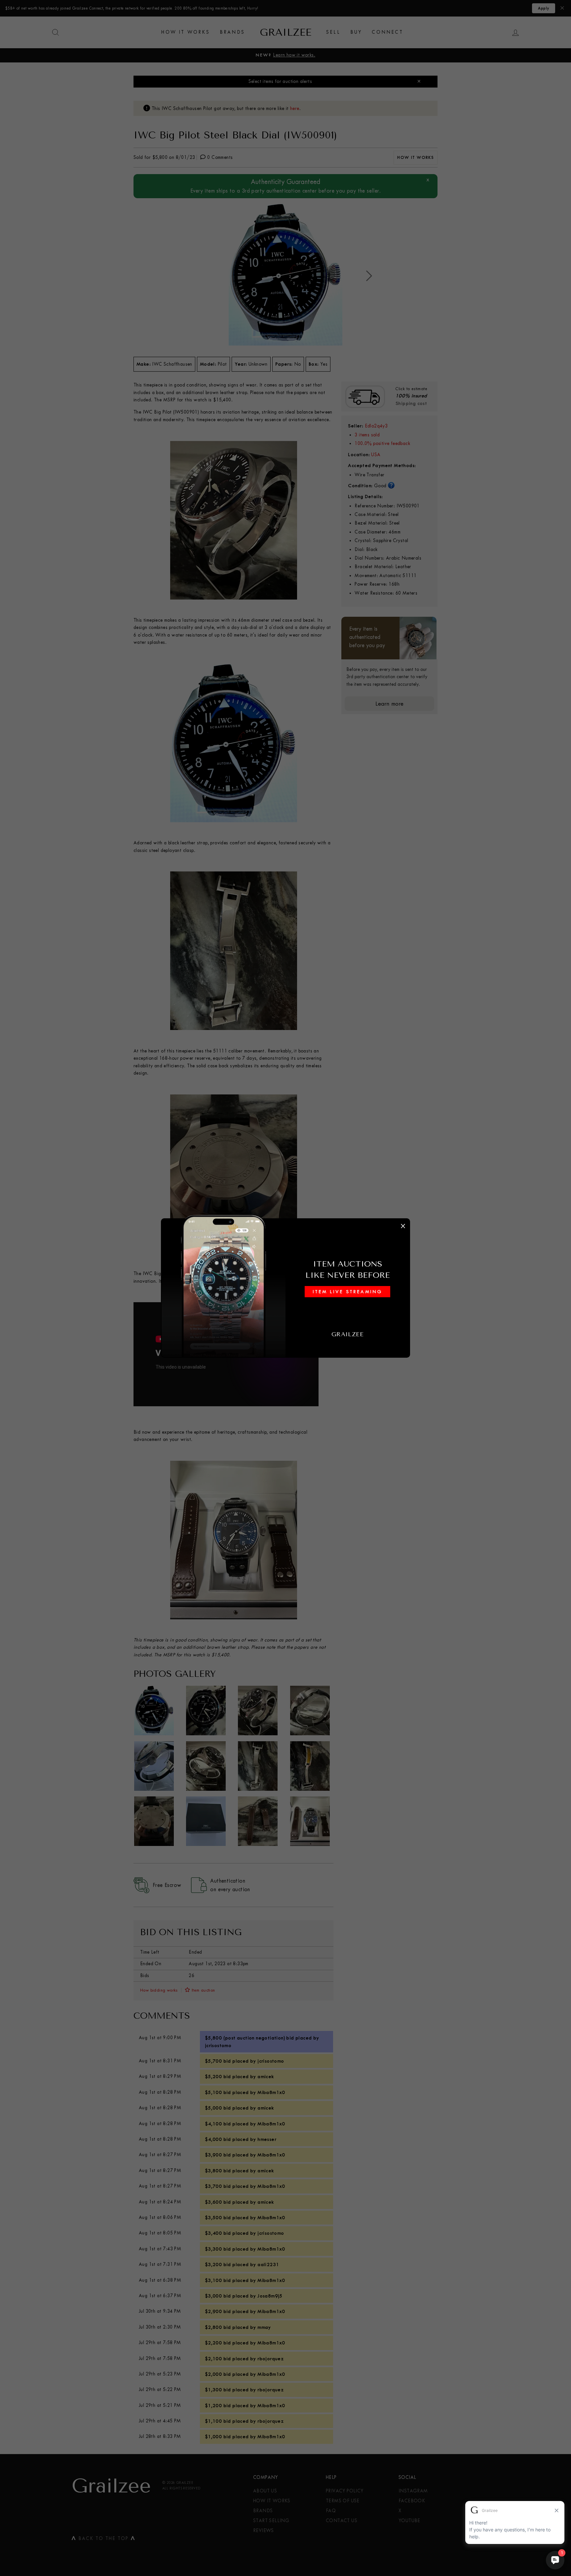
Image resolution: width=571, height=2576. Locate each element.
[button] (285, 1288)
